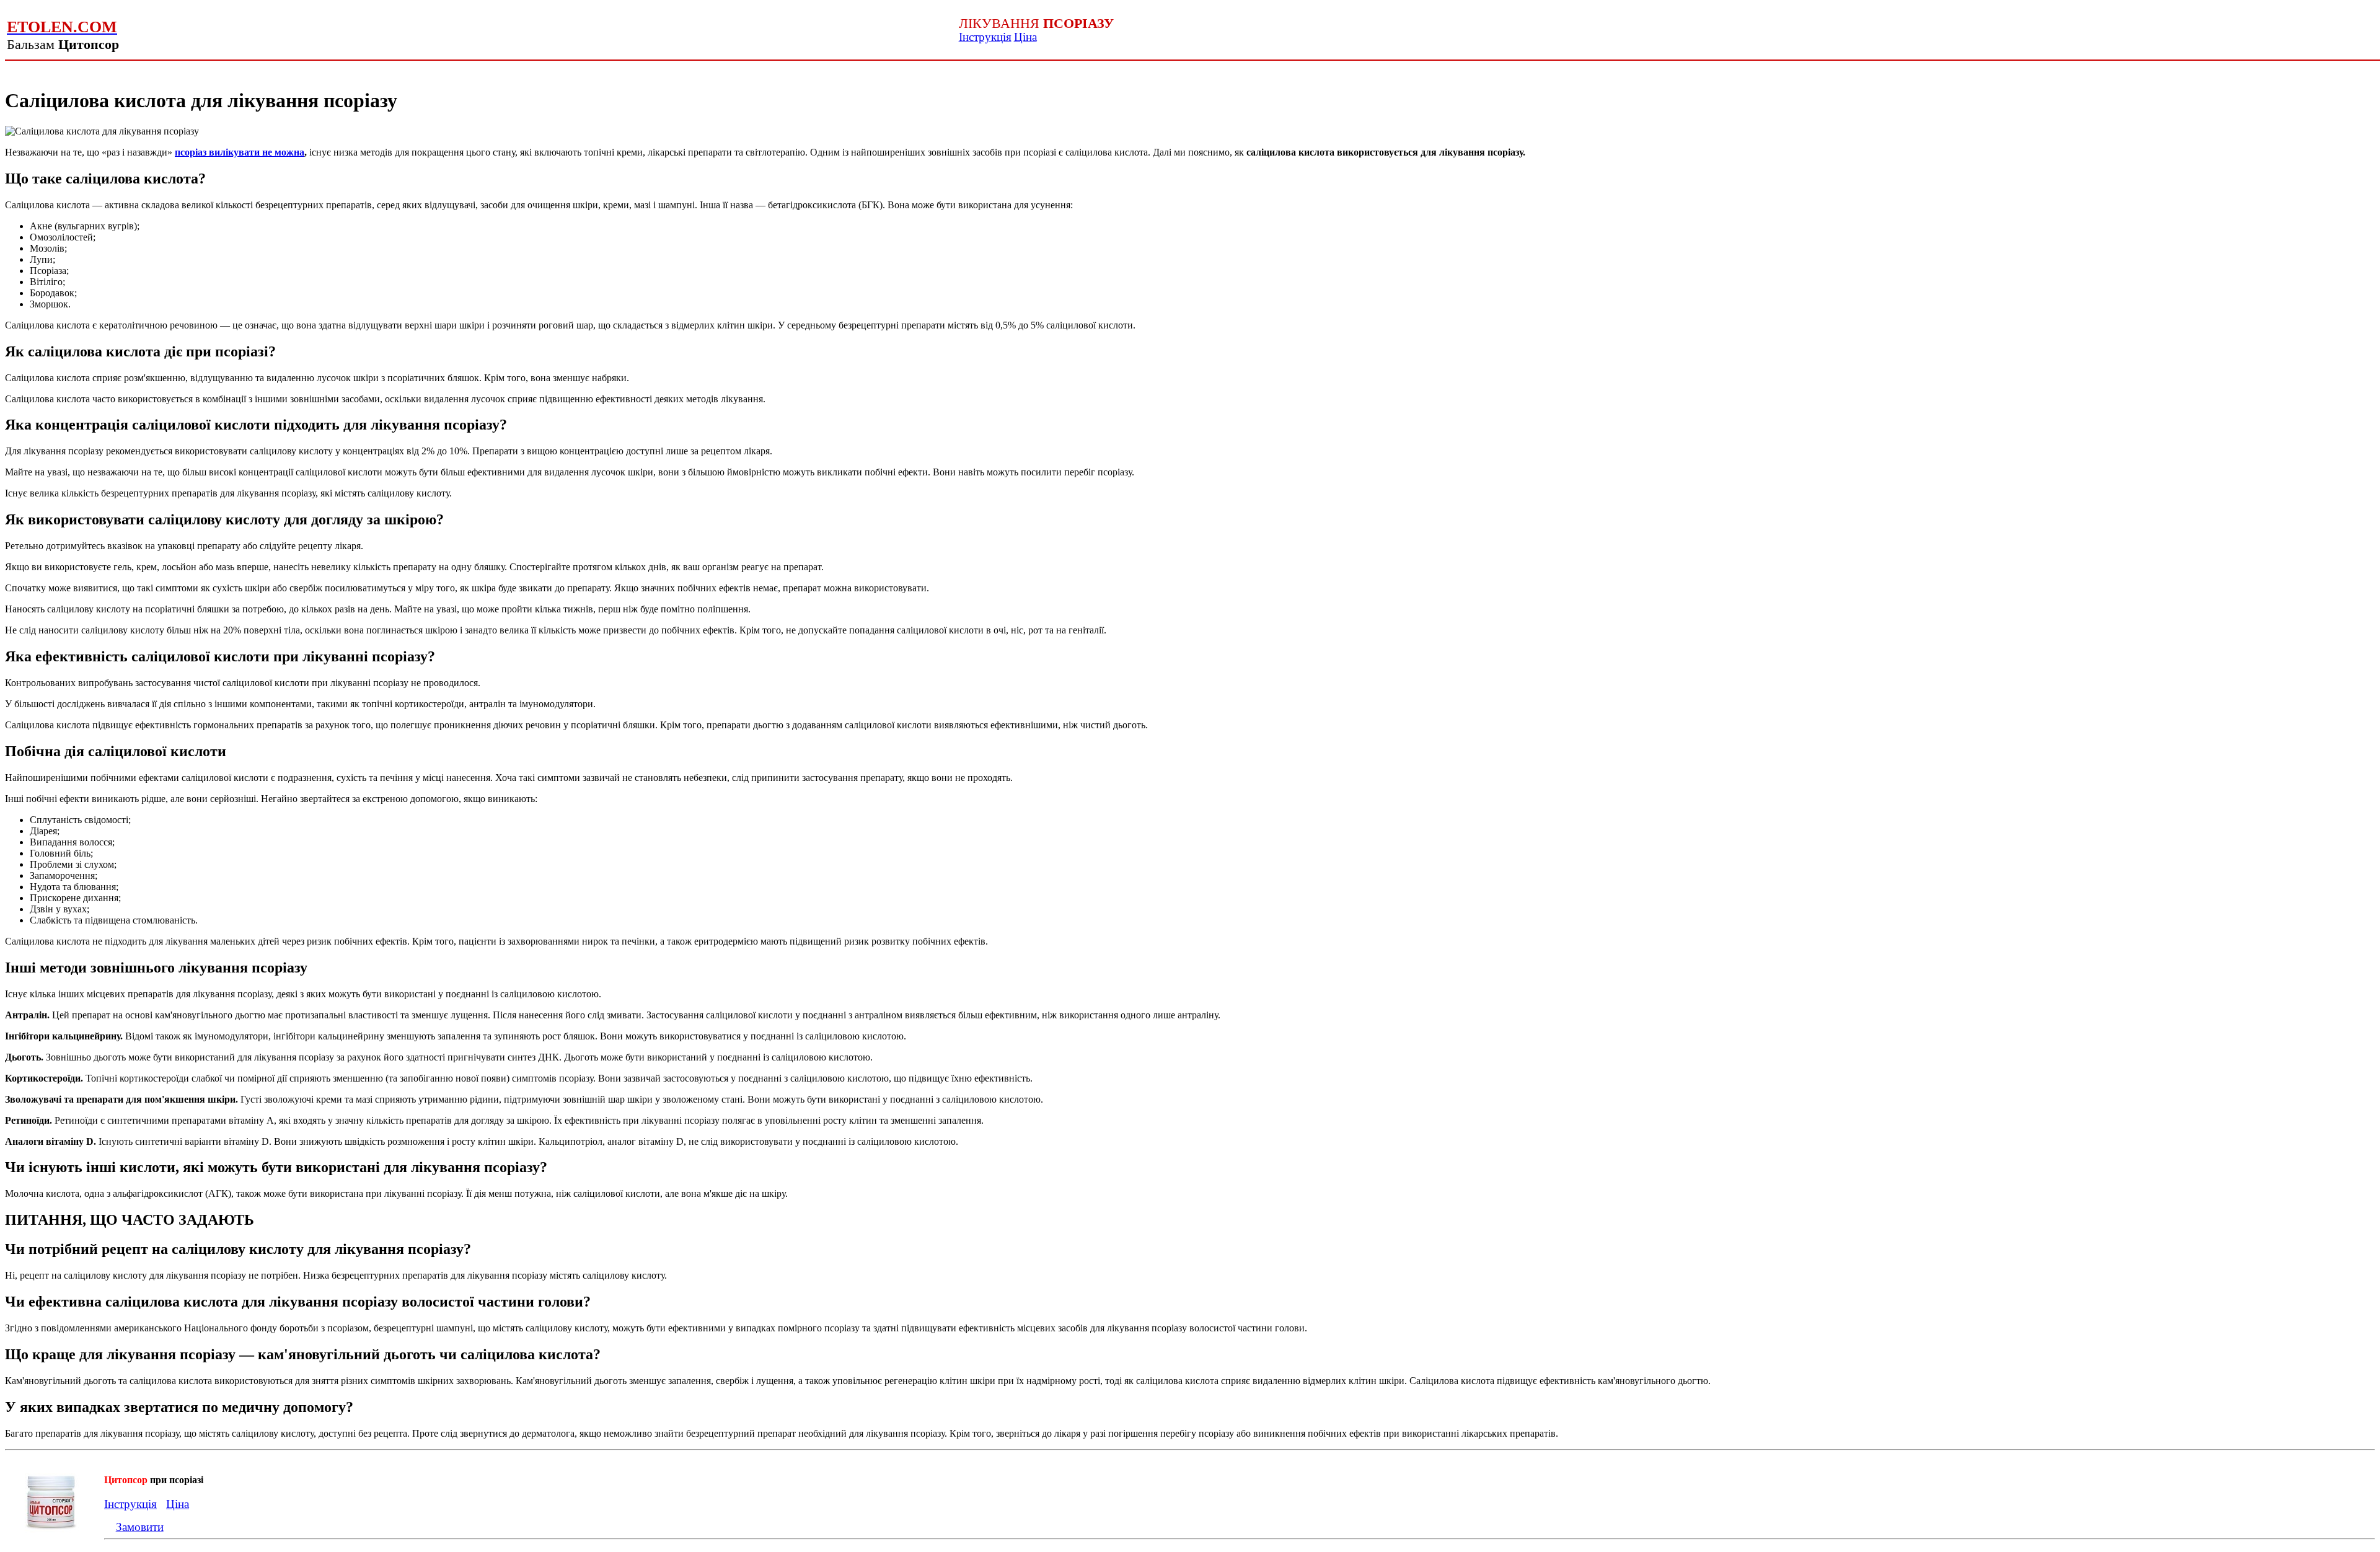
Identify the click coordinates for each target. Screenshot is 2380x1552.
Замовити (140, 1527)
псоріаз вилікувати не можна (240, 152)
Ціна (1025, 37)
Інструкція (985, 37)
